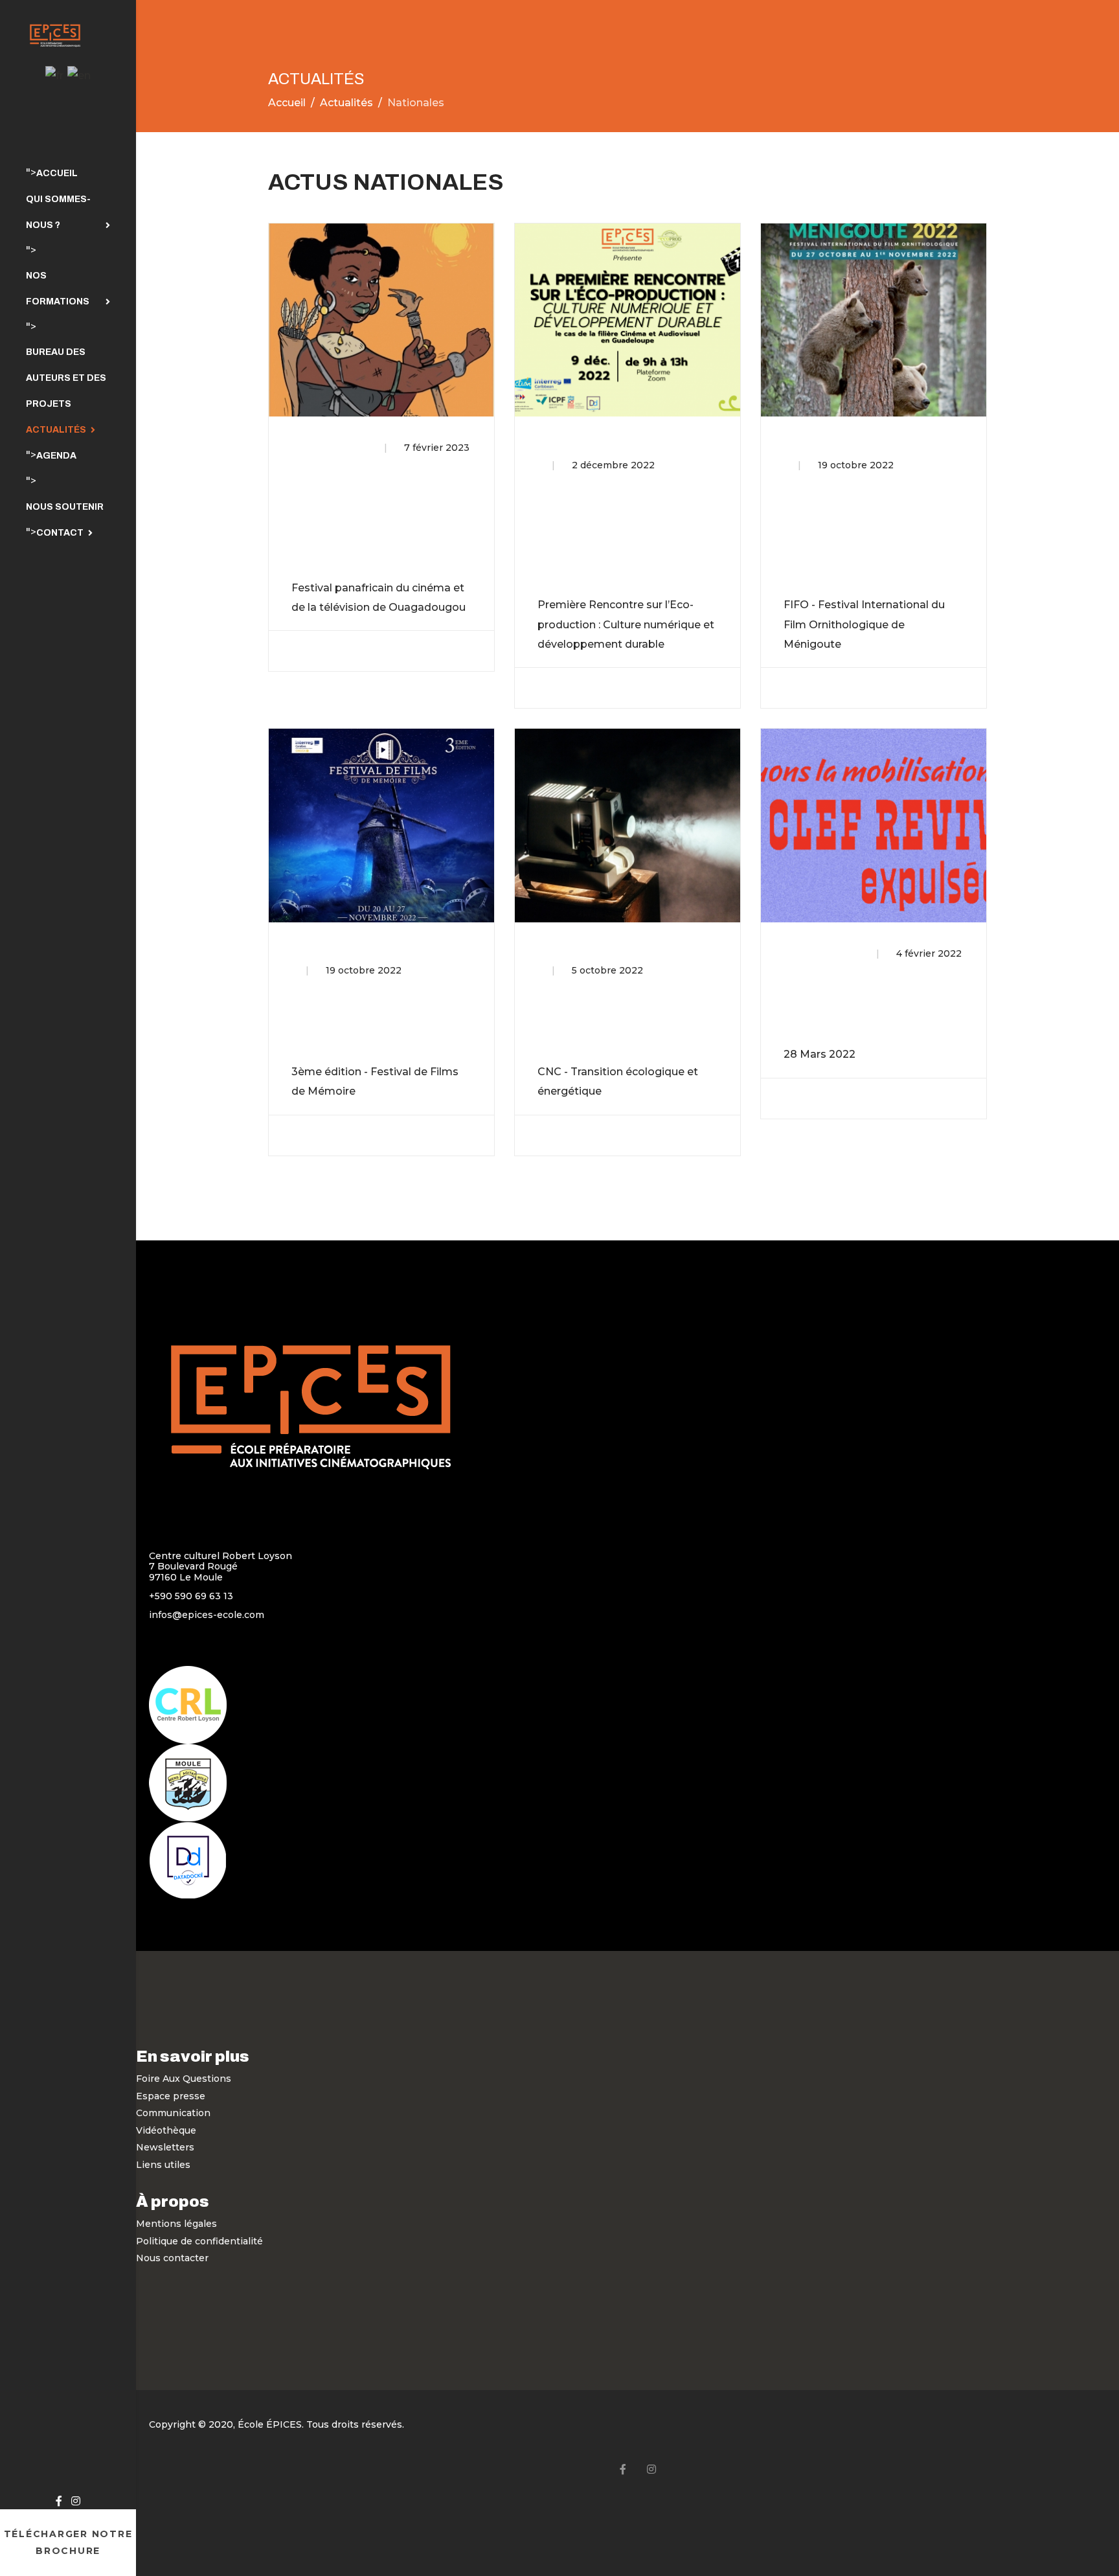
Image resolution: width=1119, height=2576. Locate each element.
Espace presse (171, 2096)
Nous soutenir (65, 507)
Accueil (57, 173)
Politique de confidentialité (199, 2241)
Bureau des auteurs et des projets (66, 378)
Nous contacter (172, 2258)
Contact (60, 533)
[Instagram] (76, 2501)
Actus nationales (331, 448)
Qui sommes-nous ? (58, 212)
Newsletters (165, 2147)
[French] (54, 75)
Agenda (56, 456)
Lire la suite (333, 651)
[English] (79, 75)
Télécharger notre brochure (68, 2543)
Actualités (56, 430)
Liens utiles (163, 2165)
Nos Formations (58, 289)
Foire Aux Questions (184, 2079)
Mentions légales (176, 2224)
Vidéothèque (166, 2130)
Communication (173, 2113)
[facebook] (59, 2501)
